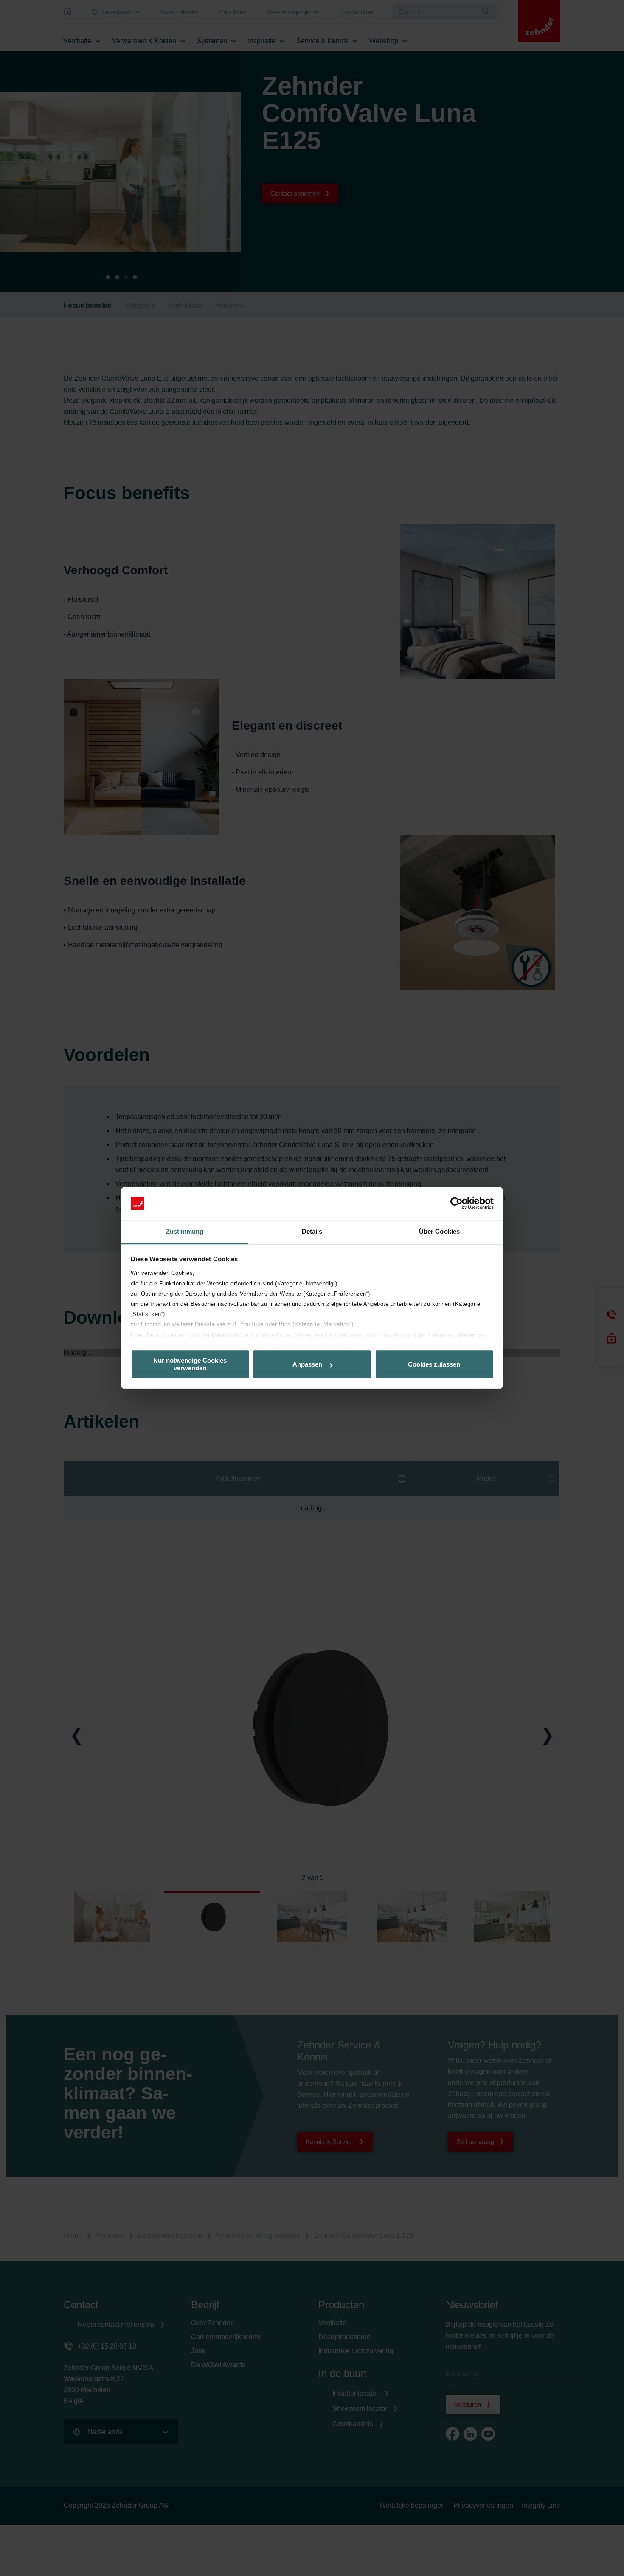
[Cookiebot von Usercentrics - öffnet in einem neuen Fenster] (457, 1204)
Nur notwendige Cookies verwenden (190, 1364)
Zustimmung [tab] (185, 1231)
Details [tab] (312, 1231)
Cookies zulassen (434, 1364)
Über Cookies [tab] (439, 1231)
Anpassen (307, 1364)
